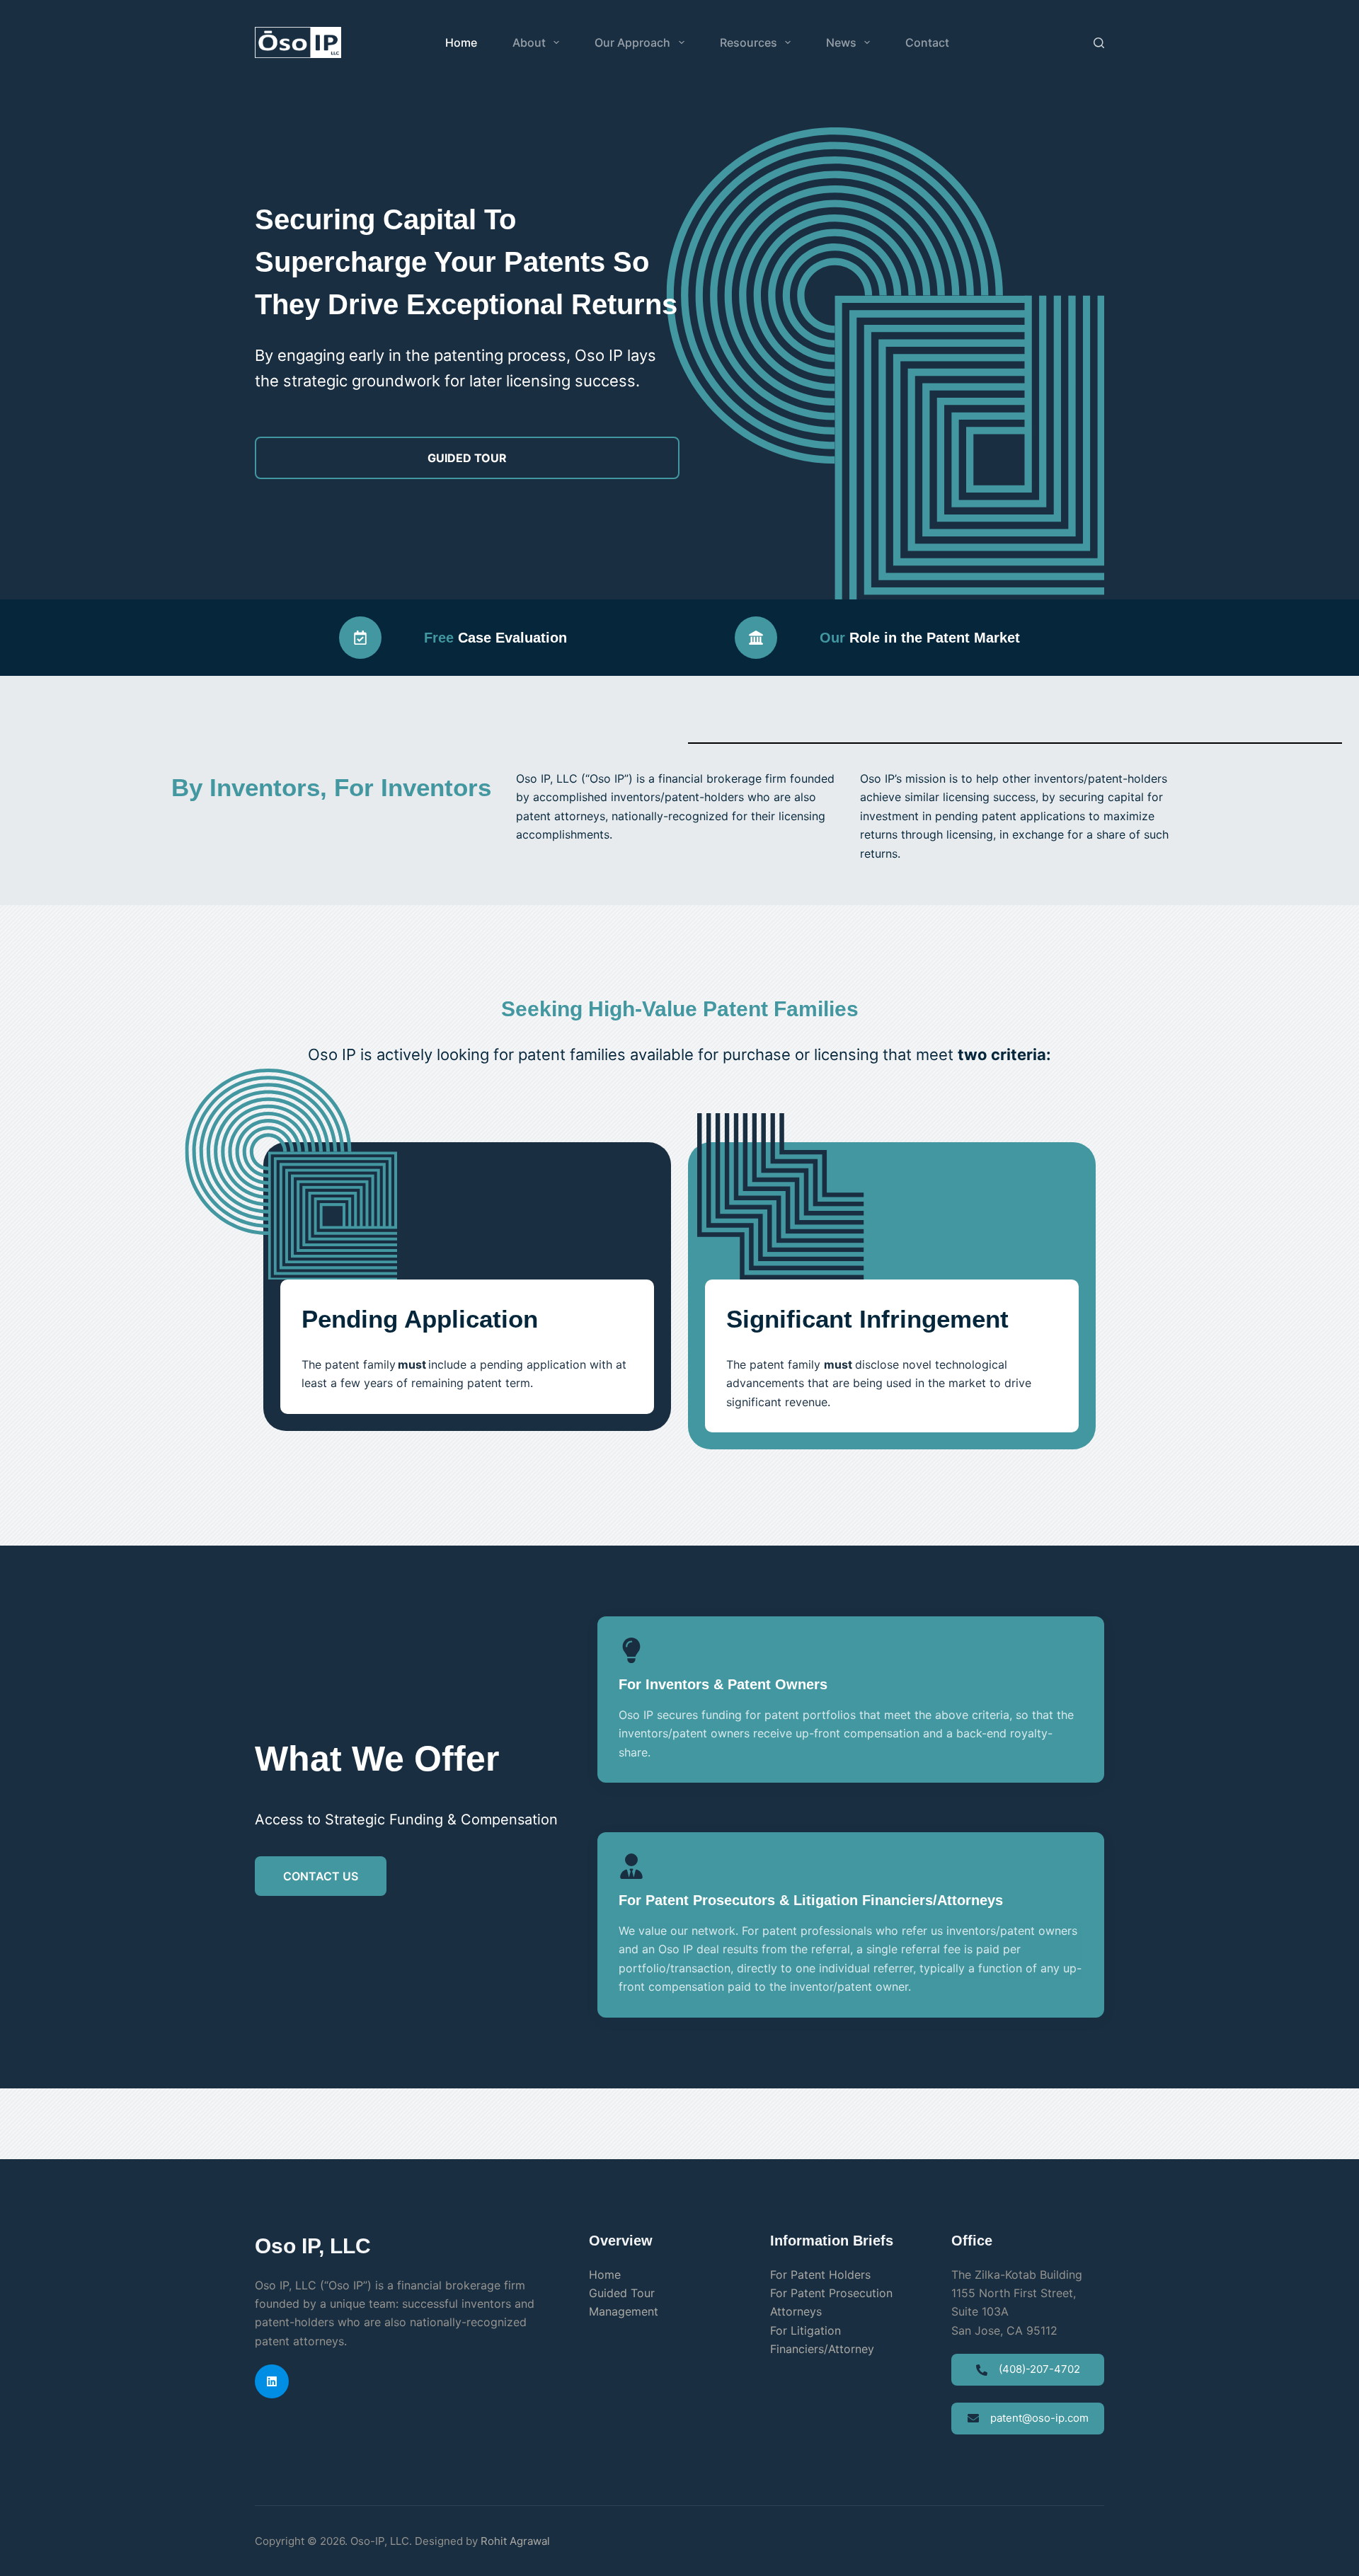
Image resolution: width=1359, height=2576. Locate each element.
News (841, 42)
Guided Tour (622, 2293)
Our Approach (632, 42)
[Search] (1099, 43)
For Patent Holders (820, 2275)
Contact (927, 42)
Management (624, 2311)
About (529, 42)
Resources (749, 42)
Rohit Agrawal (515, 2541)
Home (461, 42)
